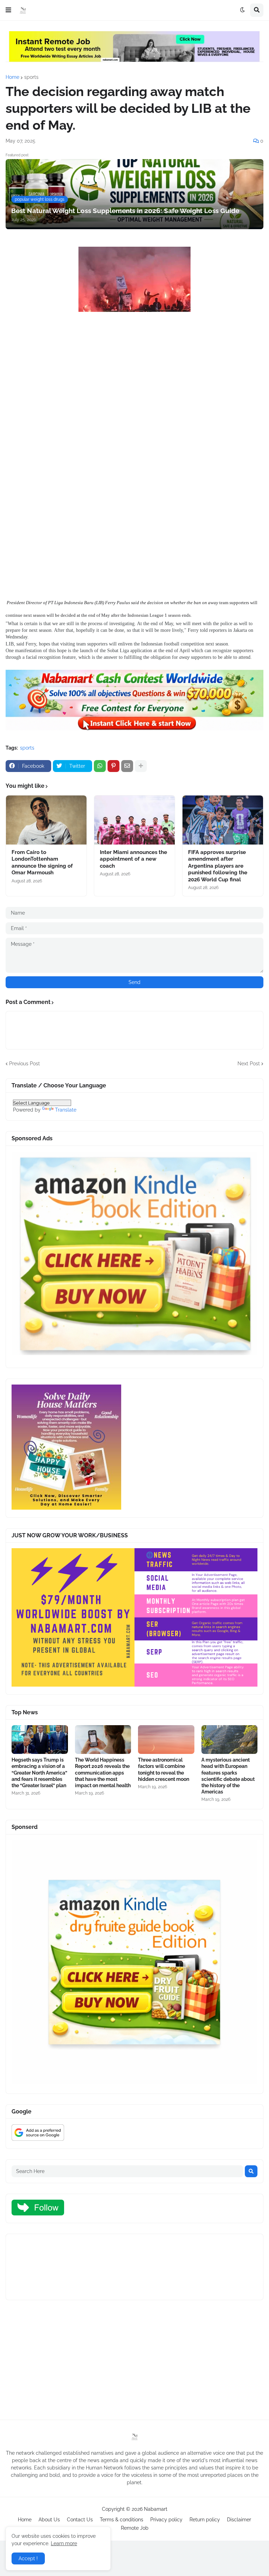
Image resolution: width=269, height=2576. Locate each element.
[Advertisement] (134, 384)
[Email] (127, 766)
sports (31, 77)
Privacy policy (166, 2520)
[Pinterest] (113, 766)
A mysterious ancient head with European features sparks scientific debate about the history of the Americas (228, 1776)
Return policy (205, 2520)
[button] (8, 10)
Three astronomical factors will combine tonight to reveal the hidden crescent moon (164, 1769)
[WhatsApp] (100, 766)
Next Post (249, 1064)
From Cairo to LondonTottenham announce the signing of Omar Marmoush (42, 863)
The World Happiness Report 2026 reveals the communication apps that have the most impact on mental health (103, 1773)
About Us (49, 2520)
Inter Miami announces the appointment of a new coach (133, 859)
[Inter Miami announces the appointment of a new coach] (134, 820)
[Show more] (141, 766)
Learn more (64, 2543)
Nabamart (156, 2509)
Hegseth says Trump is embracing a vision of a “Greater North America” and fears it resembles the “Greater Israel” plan (39, 1773)
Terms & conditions (122, 2520)
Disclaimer (239, 2520)
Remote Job (135, 2528)
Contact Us (80, 2520)
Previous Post (25, 1064)
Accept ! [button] (28, 2558)
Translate (66, 1110)
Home (12, 77)
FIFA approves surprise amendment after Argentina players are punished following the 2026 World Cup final (218, 866)
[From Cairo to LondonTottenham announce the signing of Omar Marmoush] (46, 820)
